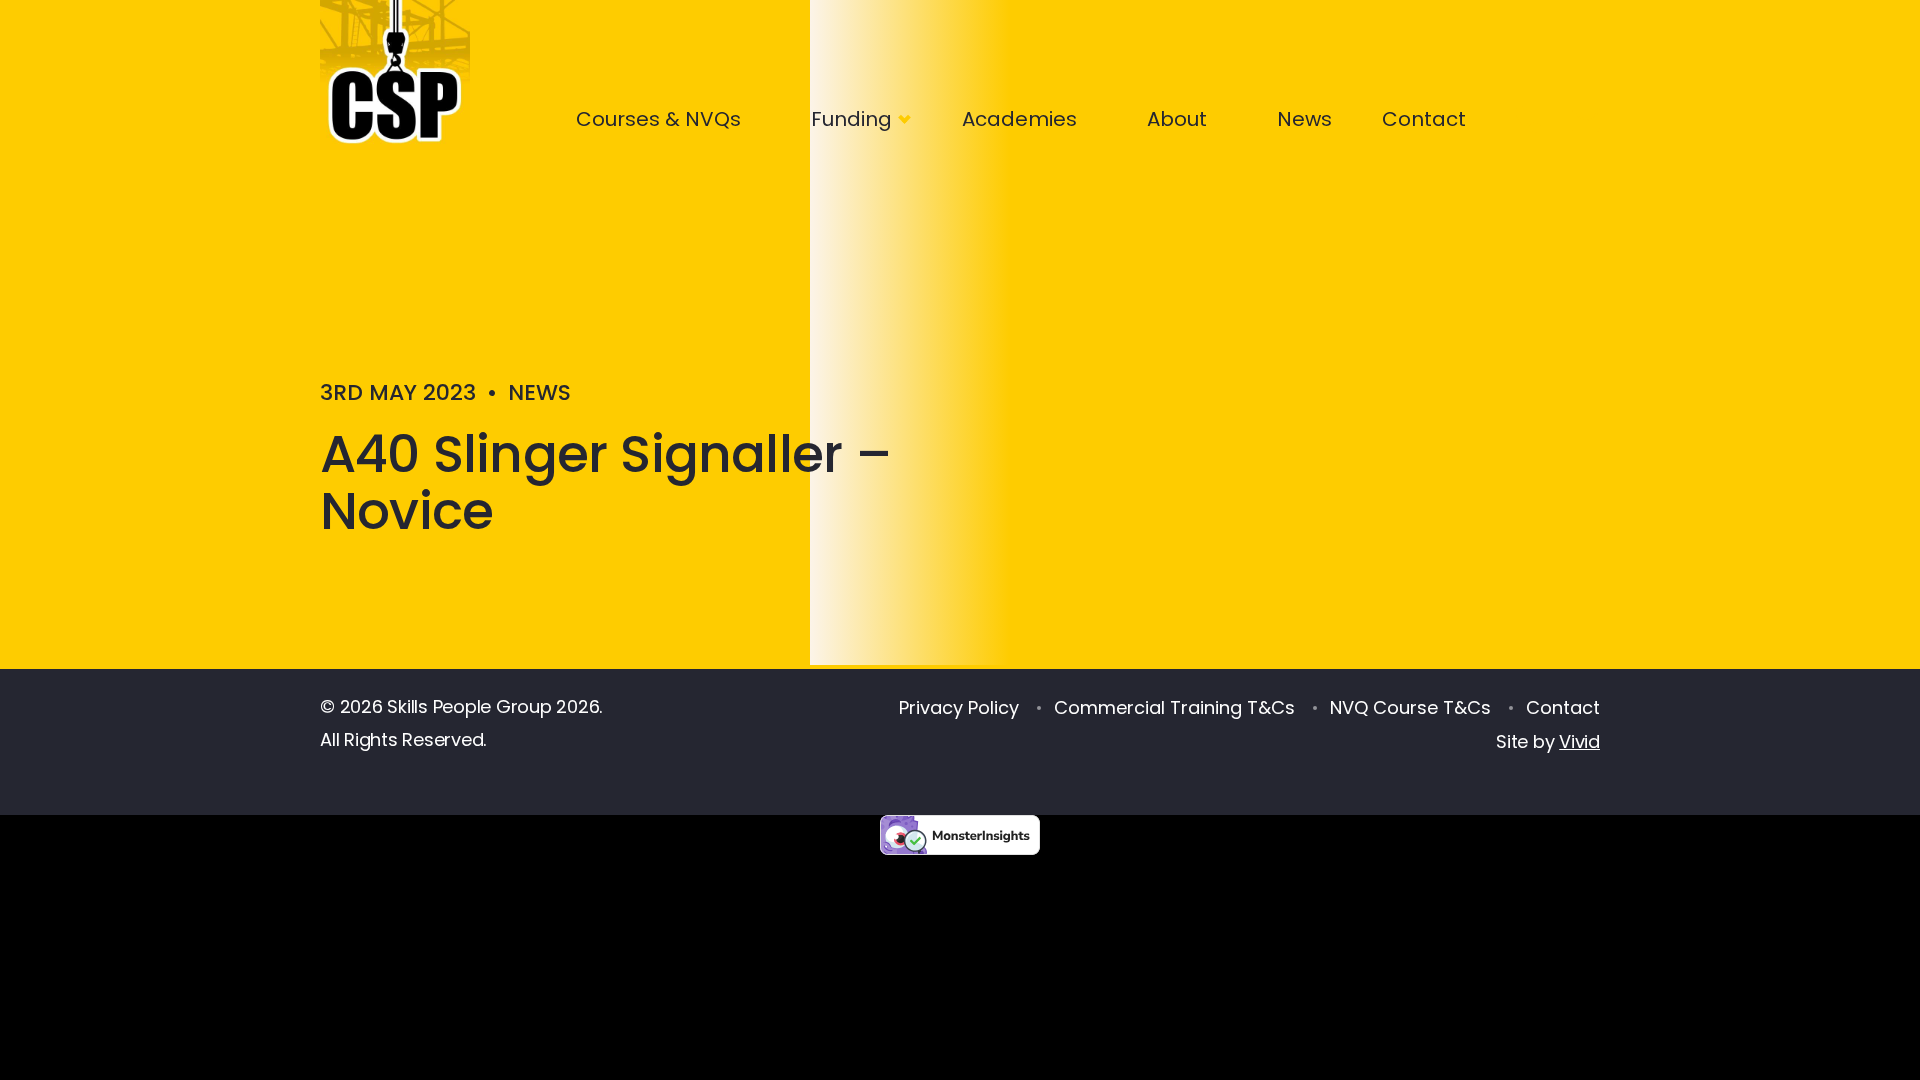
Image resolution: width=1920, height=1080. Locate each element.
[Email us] (1590, 115)
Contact (1424, 119)
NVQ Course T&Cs (1410, 707)
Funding (851, 119)
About (1177, 119)
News (1304, 119)
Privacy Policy (959, 707)
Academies (1019, 119)
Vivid (1579, 741)
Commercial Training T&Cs (1174, 707)
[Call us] (1523, 115)
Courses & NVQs (658, 119)
